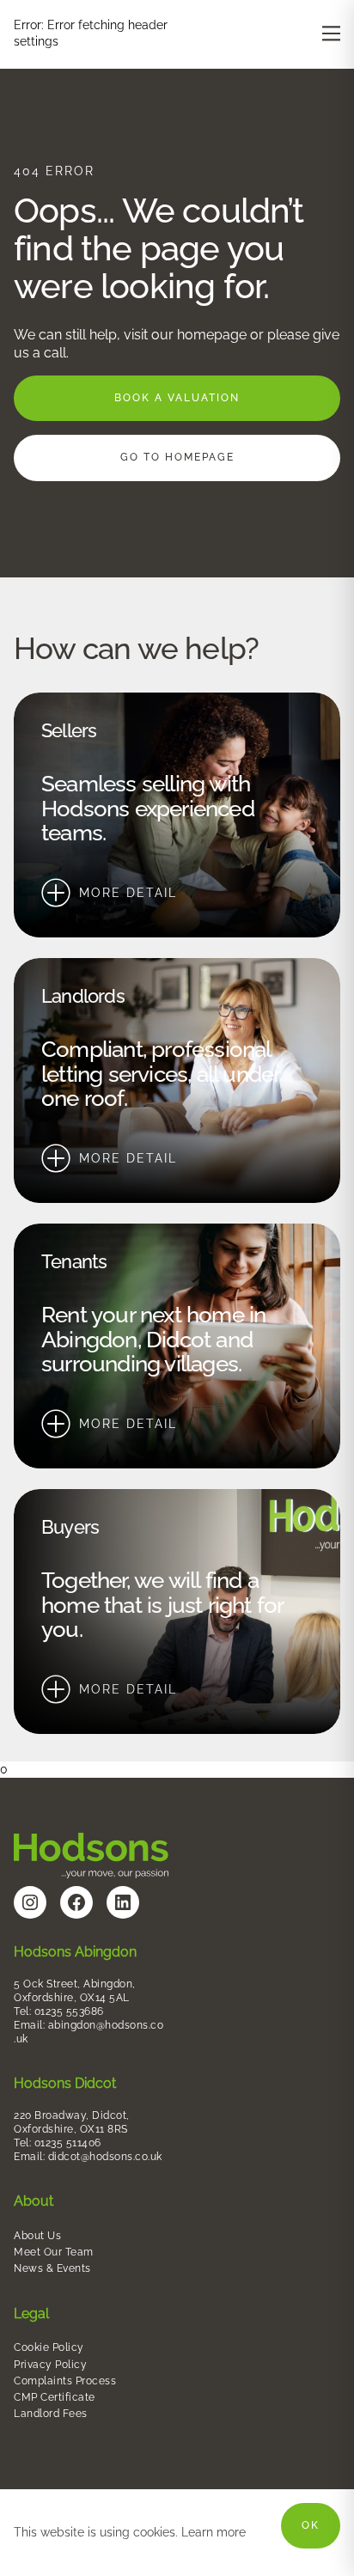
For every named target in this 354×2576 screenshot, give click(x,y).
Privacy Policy (52, 2365)
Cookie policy (49, 2347)
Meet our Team (54, 2252)
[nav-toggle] (331, 33)
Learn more (214, 2532)
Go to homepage (177, 457)
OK (311, 2525)
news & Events (52, 2268)
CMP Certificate (55, 2397)
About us (39, 2236)
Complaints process (65, 2381)
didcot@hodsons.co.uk (105, 2157)
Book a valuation (177, 398)
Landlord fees (51, 2414)
